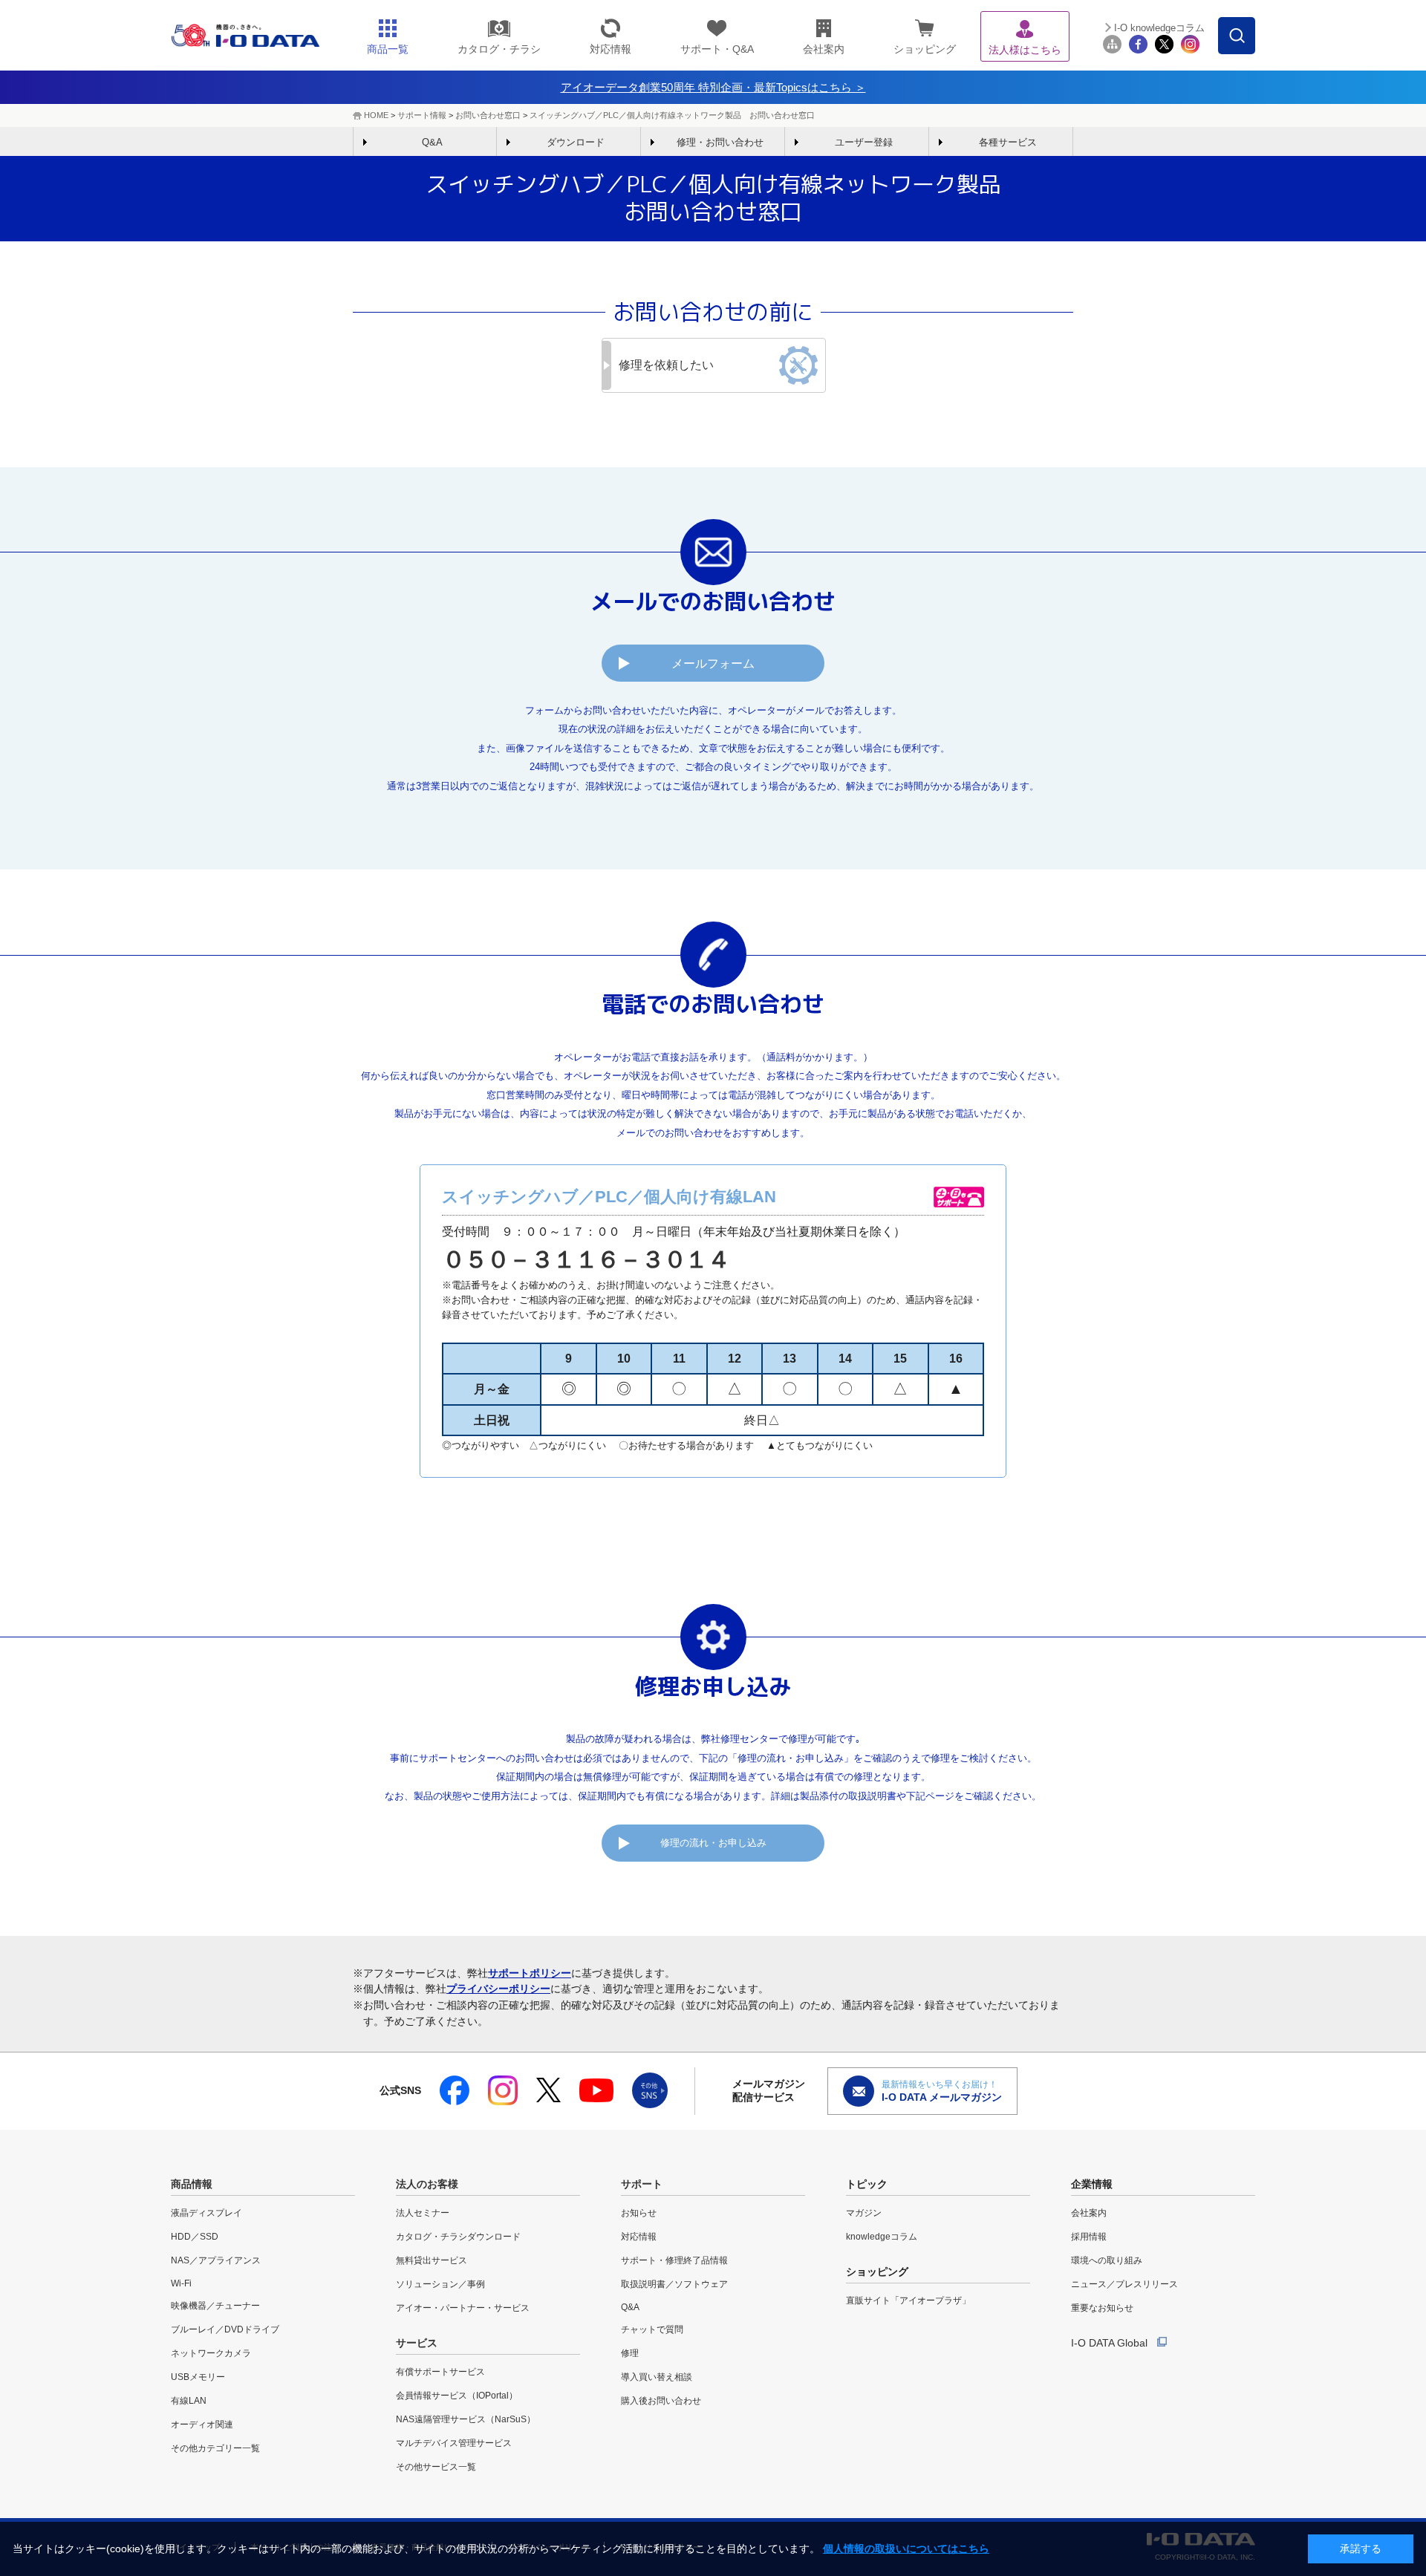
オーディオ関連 (202, 2425)
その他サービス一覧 (436, 2467)
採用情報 (1089, 2237)
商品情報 (192, 2184)
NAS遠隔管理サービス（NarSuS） (466, 2419)
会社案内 (1089, 2213)
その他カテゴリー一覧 (215, 2448)
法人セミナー (423, 2213)
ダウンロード (576, 142)
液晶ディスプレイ (206, 2213)
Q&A (432, 142)
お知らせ (639, 2213)
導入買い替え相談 (657, 2377)
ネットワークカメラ (211, 2353)
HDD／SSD (195, 2237)
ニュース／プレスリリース (1124, 2284)
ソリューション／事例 (440, 2284)
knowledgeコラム (882, 2237)
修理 (630, 2353)
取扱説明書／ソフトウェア (674, 2284)
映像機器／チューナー (215, 2306)
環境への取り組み (1107, 2260)
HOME (376, 115)
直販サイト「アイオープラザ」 (908, 2301)
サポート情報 (422, 115)
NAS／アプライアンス (216, 2260)
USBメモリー (198, 2377)
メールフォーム (713, 663)
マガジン (864, 2213)
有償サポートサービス (440, 2372)
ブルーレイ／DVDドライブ (225, 2329)
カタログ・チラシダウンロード (458, 2237)
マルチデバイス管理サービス (454, 2443)
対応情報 (639, 2237)
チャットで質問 (652, 2329)
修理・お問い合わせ (720, 142)
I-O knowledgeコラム (1159, 28)
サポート (642, 2184)
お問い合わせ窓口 (488, 115)
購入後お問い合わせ (661, 2401)
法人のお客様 (427, 2184)
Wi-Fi (181, 2283)
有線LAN (189, 2401)
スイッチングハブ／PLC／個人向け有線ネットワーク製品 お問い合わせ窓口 (672, 115)
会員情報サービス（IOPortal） (457, 2396)
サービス (417, 2343)
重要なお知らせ (1102, 2308)
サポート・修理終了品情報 (674, 2260)
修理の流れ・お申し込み (713, 1843)
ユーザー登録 (864, 142)
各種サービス (1008, 142)
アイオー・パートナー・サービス (463, 2308)
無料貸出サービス (432, 2260)
